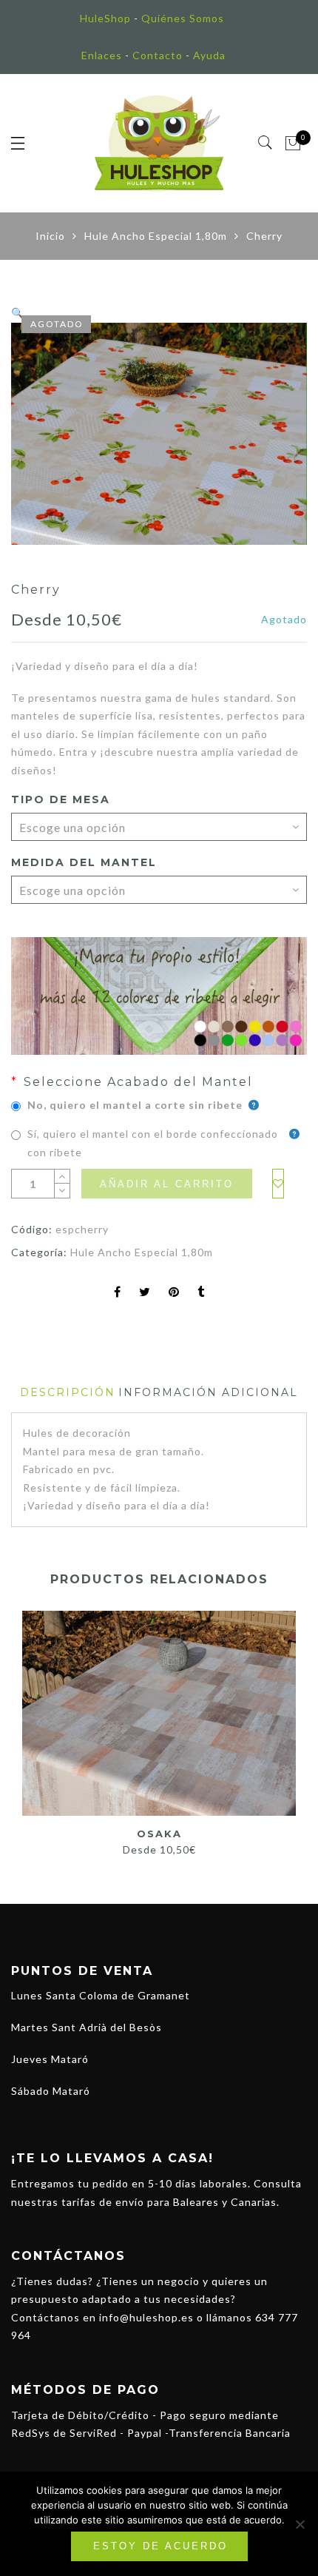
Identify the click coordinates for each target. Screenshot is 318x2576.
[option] (159, 434)
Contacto (158, 55)
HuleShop (105, 18)
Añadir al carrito (167, 1184)
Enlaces (102, 55)
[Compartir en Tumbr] (201, 1293)
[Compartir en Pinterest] (174, 1293)
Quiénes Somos (183, 18)
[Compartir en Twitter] (145, 1293)
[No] (300, 2524)
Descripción (68, 1392)
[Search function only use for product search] (266, 143)
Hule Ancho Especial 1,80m (156, 236)
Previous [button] (21, 1726)
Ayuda (209, 55)
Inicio (50, 236)
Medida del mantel (84, 862)
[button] (18, 313)
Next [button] (290, 1726)
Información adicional (208, 1392)
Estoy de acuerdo (160, 2546)
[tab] (68, 1393)
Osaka (159, 1834)
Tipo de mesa (61, 799)
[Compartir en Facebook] (118, 1293)
